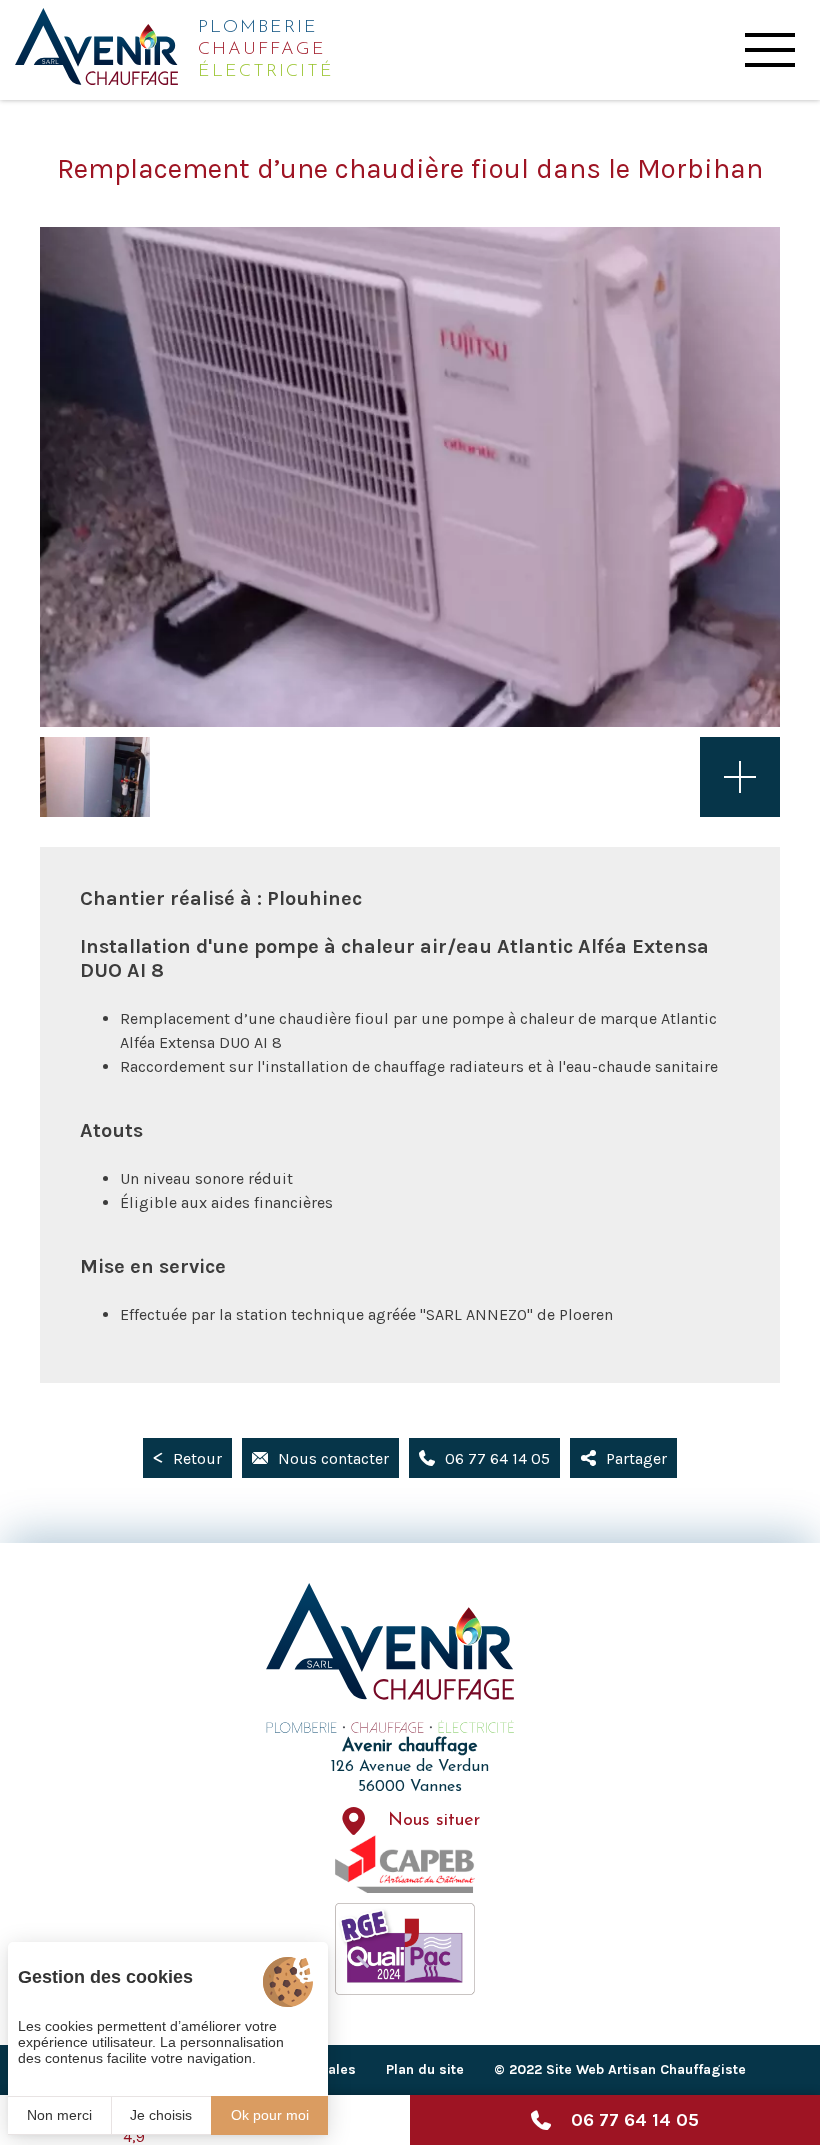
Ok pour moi (270, 2115)
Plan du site (425, 2069)
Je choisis (161, 2115)
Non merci (59, 2115)
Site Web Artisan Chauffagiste (646, 2069)
